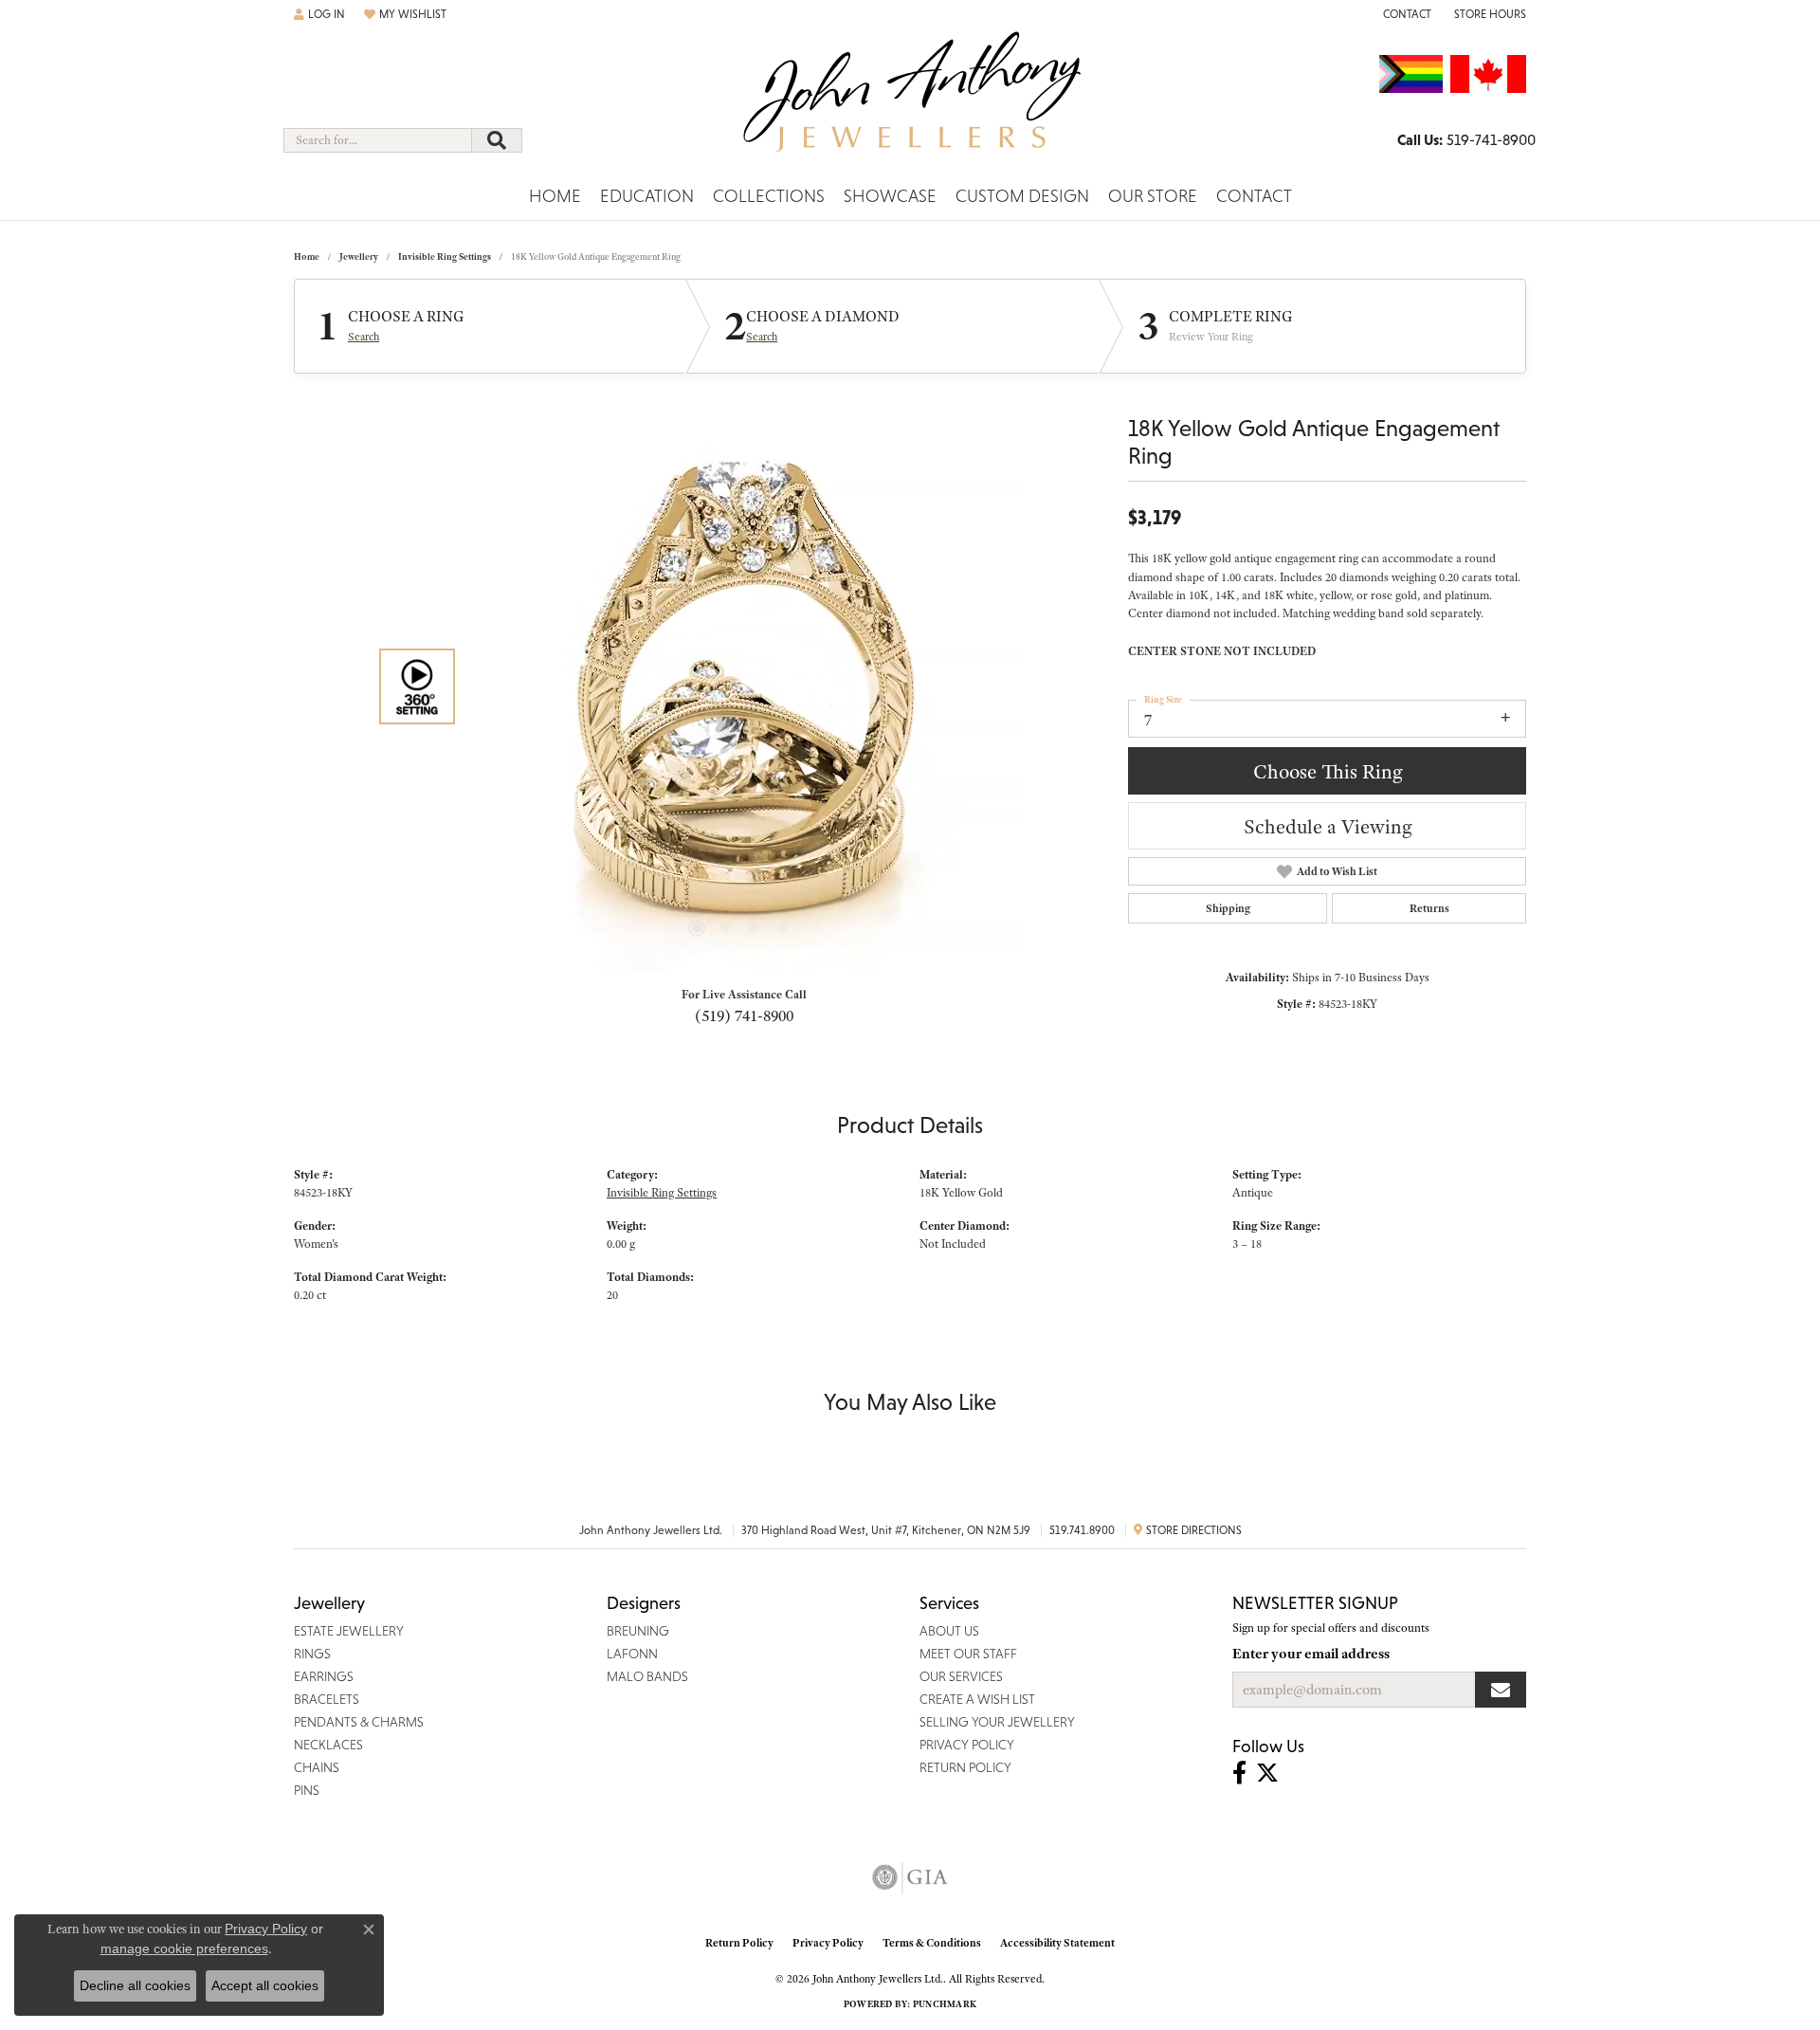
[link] (1405, 14)
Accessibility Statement (1057, 1943)
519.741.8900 (1082, 1530)
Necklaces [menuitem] (328, 1745)
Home (555, 196)
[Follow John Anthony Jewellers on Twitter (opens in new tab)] (1267, 1773)
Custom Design (1022, 196)
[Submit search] (497, 140)
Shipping (1228, 908)
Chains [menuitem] (317, 1767)
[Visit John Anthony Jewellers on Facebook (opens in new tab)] (1239, 1773)
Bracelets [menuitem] (327, 1699)
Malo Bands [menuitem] (647, 1676)
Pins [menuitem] (307, 1790)
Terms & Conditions (932, 1943)
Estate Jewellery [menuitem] (349, 1631)
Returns (1429, 908)
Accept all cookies (265, 1985)
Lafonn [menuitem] (632, 1654)
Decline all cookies (135, 1985)
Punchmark (945, 2004)
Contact (1254, 196)
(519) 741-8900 (744, 1015)
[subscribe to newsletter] (1501, 1690)
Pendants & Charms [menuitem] (359, 1722)
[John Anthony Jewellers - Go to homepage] (910, 103)
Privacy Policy (828, 1943)
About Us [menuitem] (949, 1631)
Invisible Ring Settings (445, 256)
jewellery (359, 256)
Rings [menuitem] (312, 1654)
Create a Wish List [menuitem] (977, 1699)
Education (647, 196)
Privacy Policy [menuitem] (967, 1745)
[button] (319, 14)
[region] (739, 686)
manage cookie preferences (184, 1948)
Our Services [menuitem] (961, 1676)
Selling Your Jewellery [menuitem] (997, 1722)
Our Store (1153, 196)
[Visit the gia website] (910, 1877)
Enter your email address (1311, 1654)
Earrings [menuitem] (324, 1676)
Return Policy (739, 1943)
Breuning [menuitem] (638, 1631)
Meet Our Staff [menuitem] (968, 1654)
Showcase (890, 196)
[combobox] (378, 140)
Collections (769, 196)
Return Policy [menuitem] (965, 1767)
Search (364, 337)
